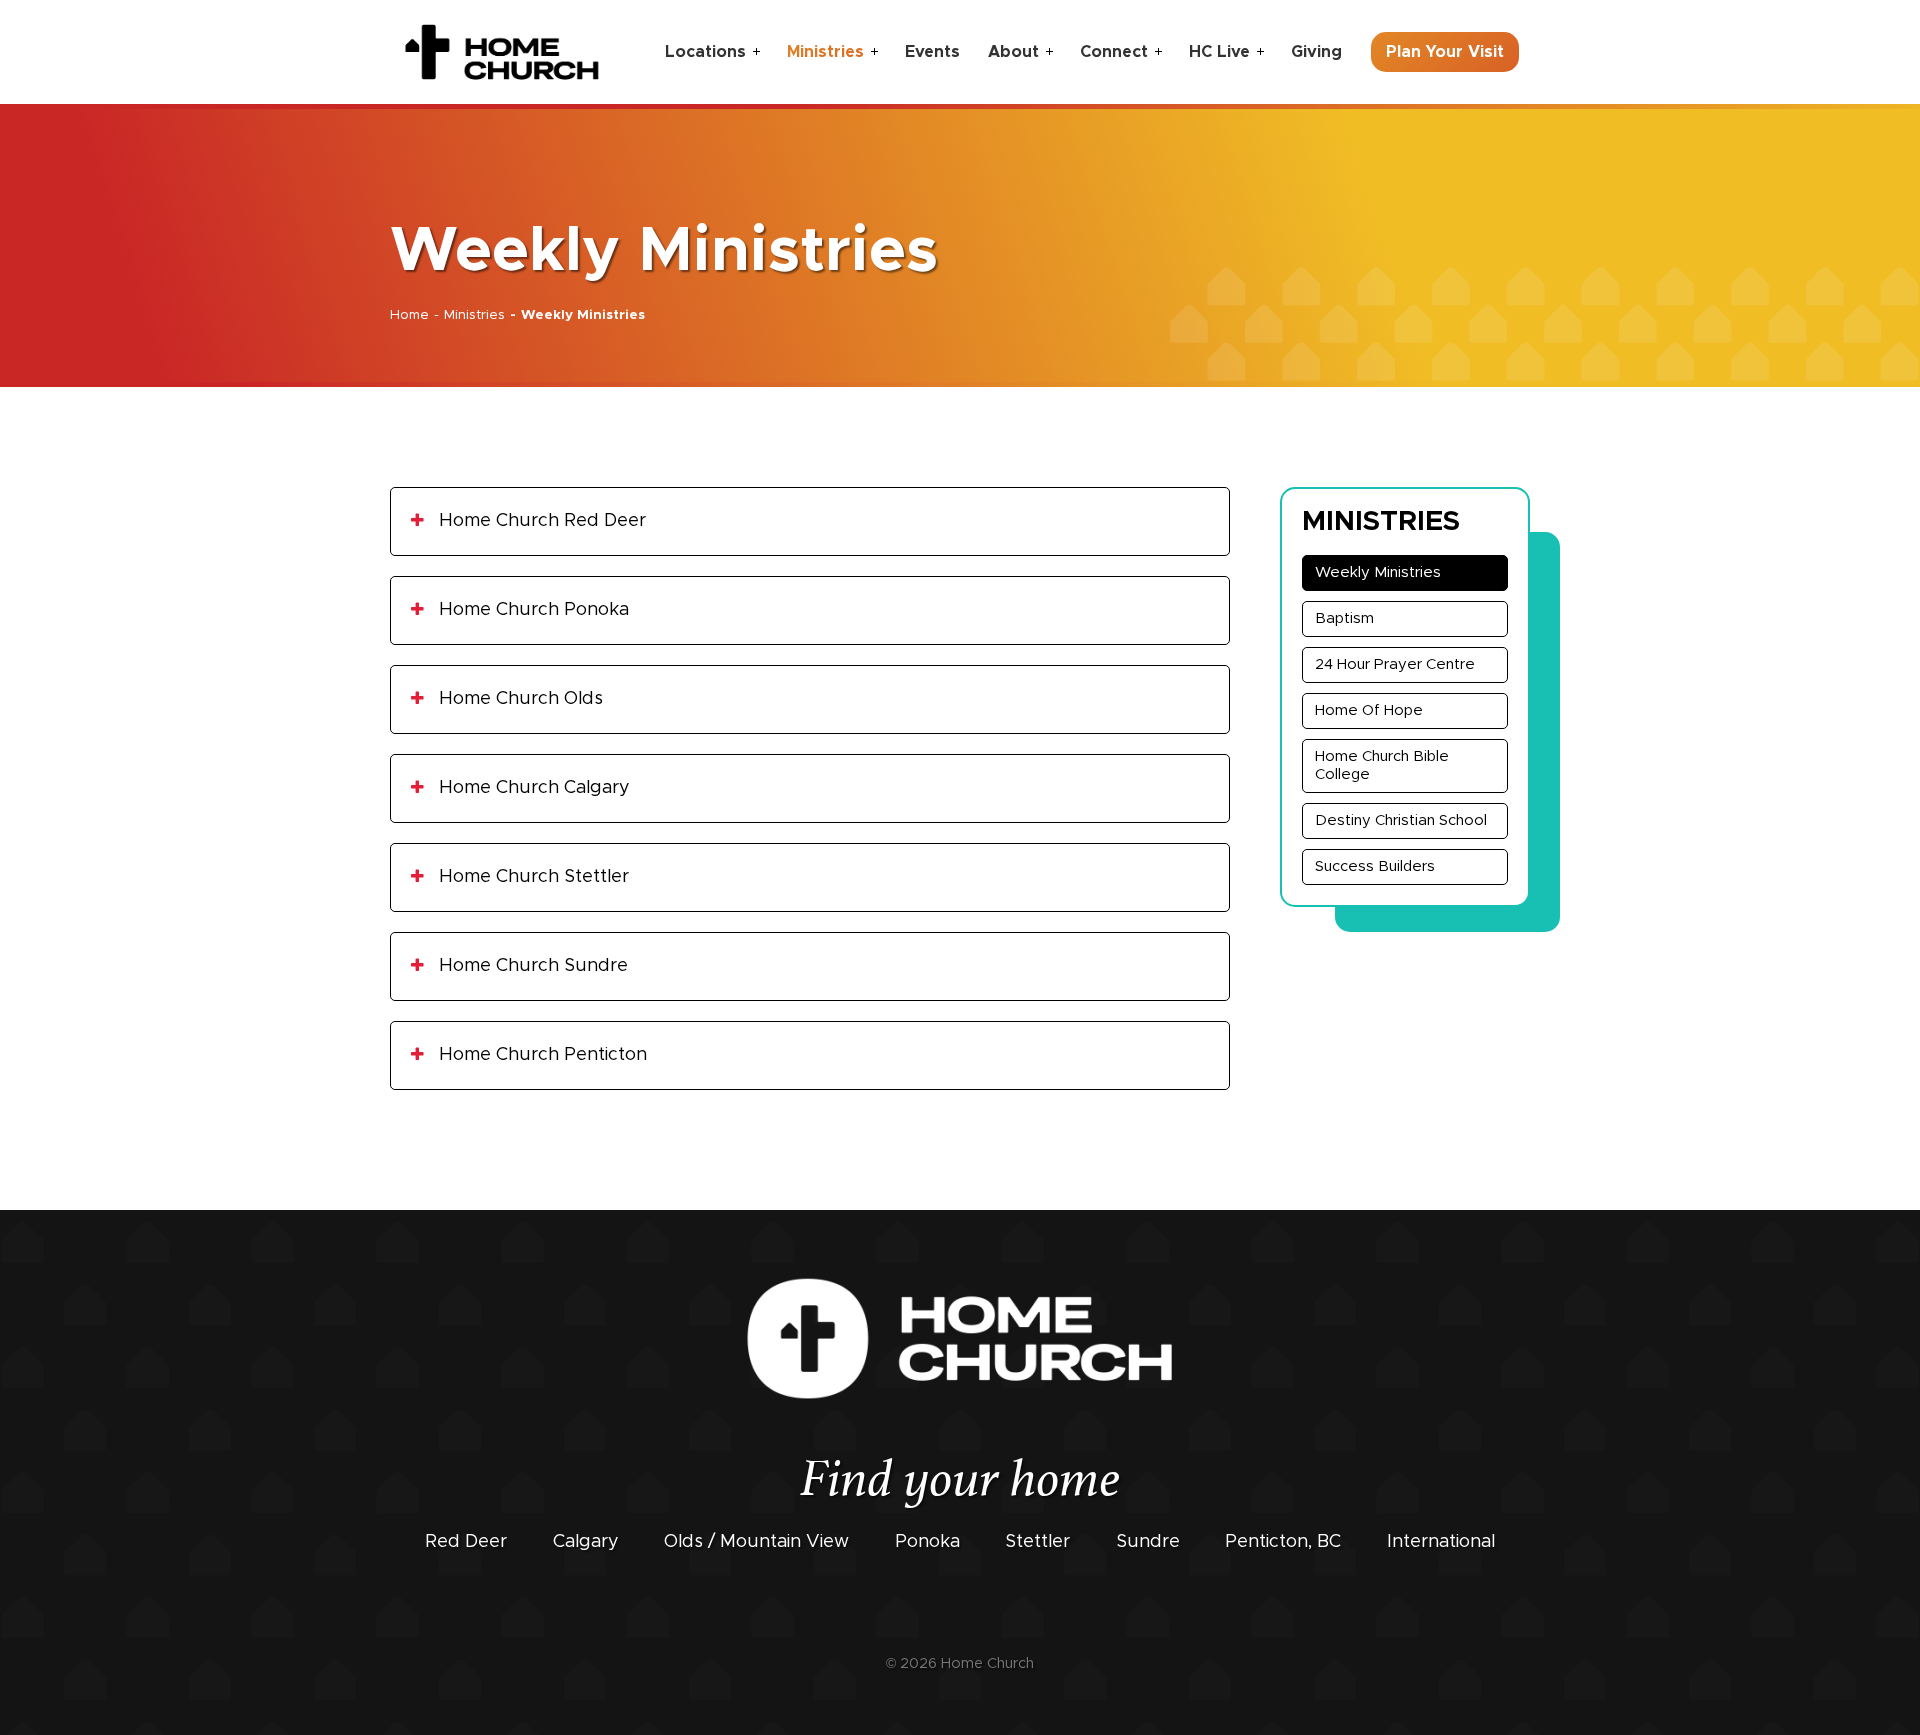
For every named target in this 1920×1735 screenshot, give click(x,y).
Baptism (1344, 618)
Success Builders (1375, 866)
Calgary (586, 1542)
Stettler (1037, 1542)
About (1013, 52)
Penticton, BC (1283, 1542)
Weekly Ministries (1378, 572)
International (1441, 1542)
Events (932, 52)
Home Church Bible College (1382, 765)
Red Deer (466, 1542)
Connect (1114, 52)
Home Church (987, 1664)
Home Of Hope (1369, 710)
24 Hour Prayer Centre (1395, 664)
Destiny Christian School (1401, 820)
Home (409, 315)
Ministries (825, 52)
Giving (1316, 52)
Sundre (1148, 1542)
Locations (705, 52)
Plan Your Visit (1445, 52)
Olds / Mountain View (756, 1542)
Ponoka (927, 1542)
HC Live (1219, 52)
